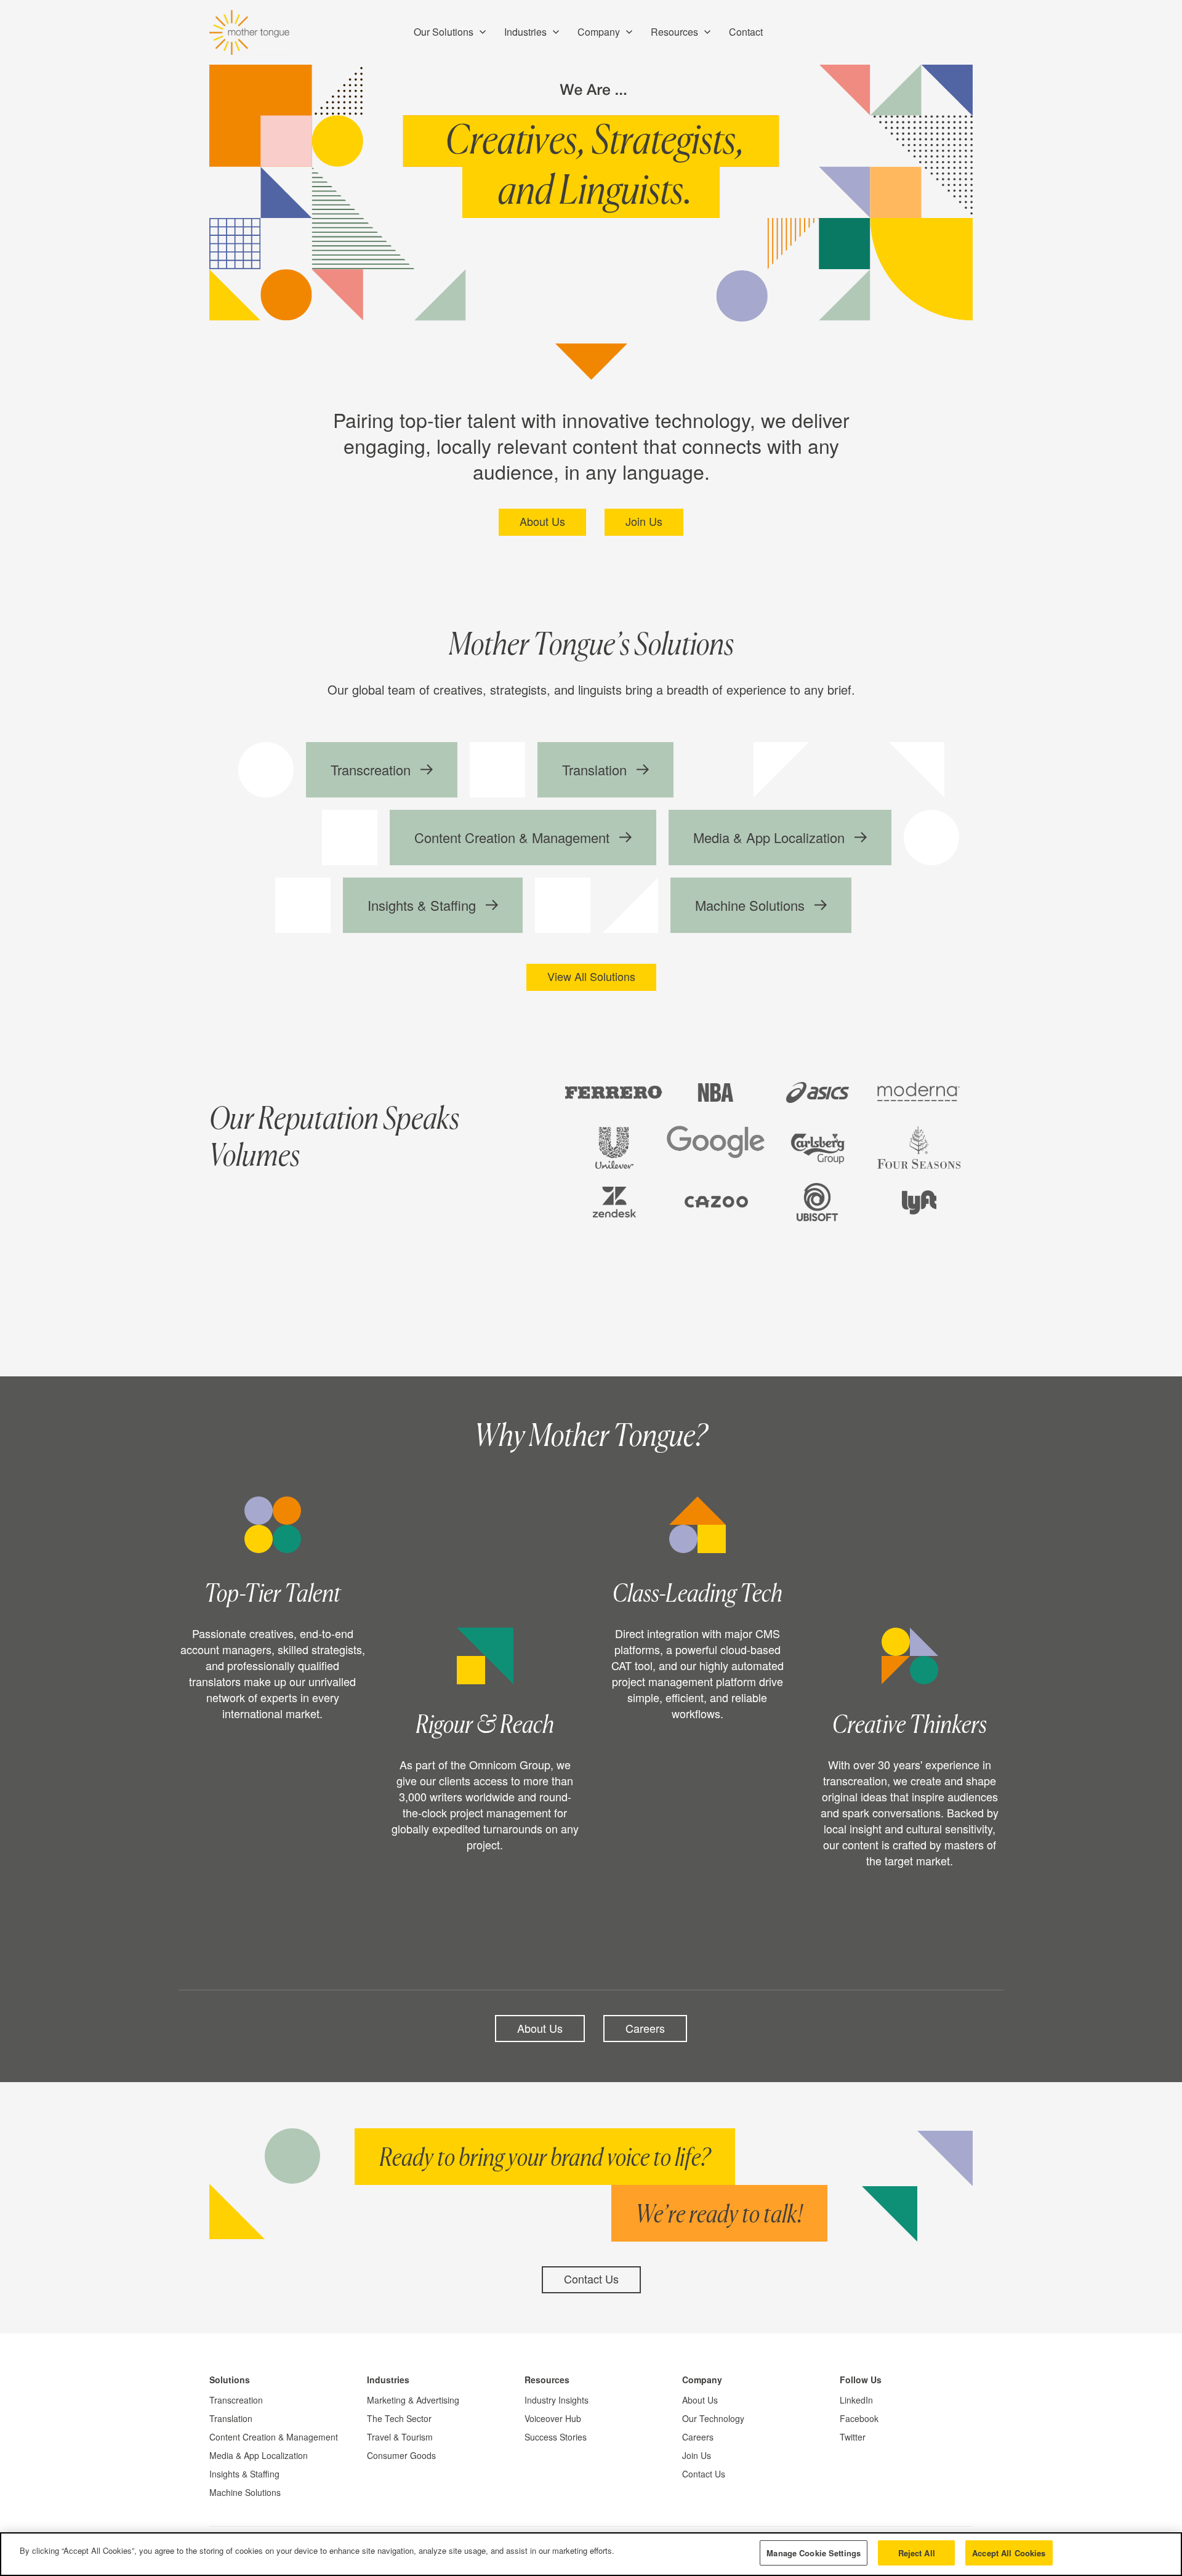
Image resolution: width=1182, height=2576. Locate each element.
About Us (542, 521)
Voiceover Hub (553, 2418)
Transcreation (236, 2400)
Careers (645, 2028)
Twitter (853, 2437)
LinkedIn (856, 2400)
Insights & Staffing (244, 2474)
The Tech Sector (399, 2418)
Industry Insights (557, 2400)
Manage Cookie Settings (814, 2553)
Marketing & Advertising (413, 2400)
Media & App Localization (259, 2455)
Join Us (644, 521)
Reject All (917, 2553)
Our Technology (713, 2418)
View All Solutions (591, 976)
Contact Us (591, 2279)
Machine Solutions (245, 2492)
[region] (591, 2554)
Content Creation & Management (274, 2437)
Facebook (859, 2418)
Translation (231, 2418)
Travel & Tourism (400, 2437)
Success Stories (556, 2437)
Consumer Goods (401, 2455)
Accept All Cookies (1009, 2553)
